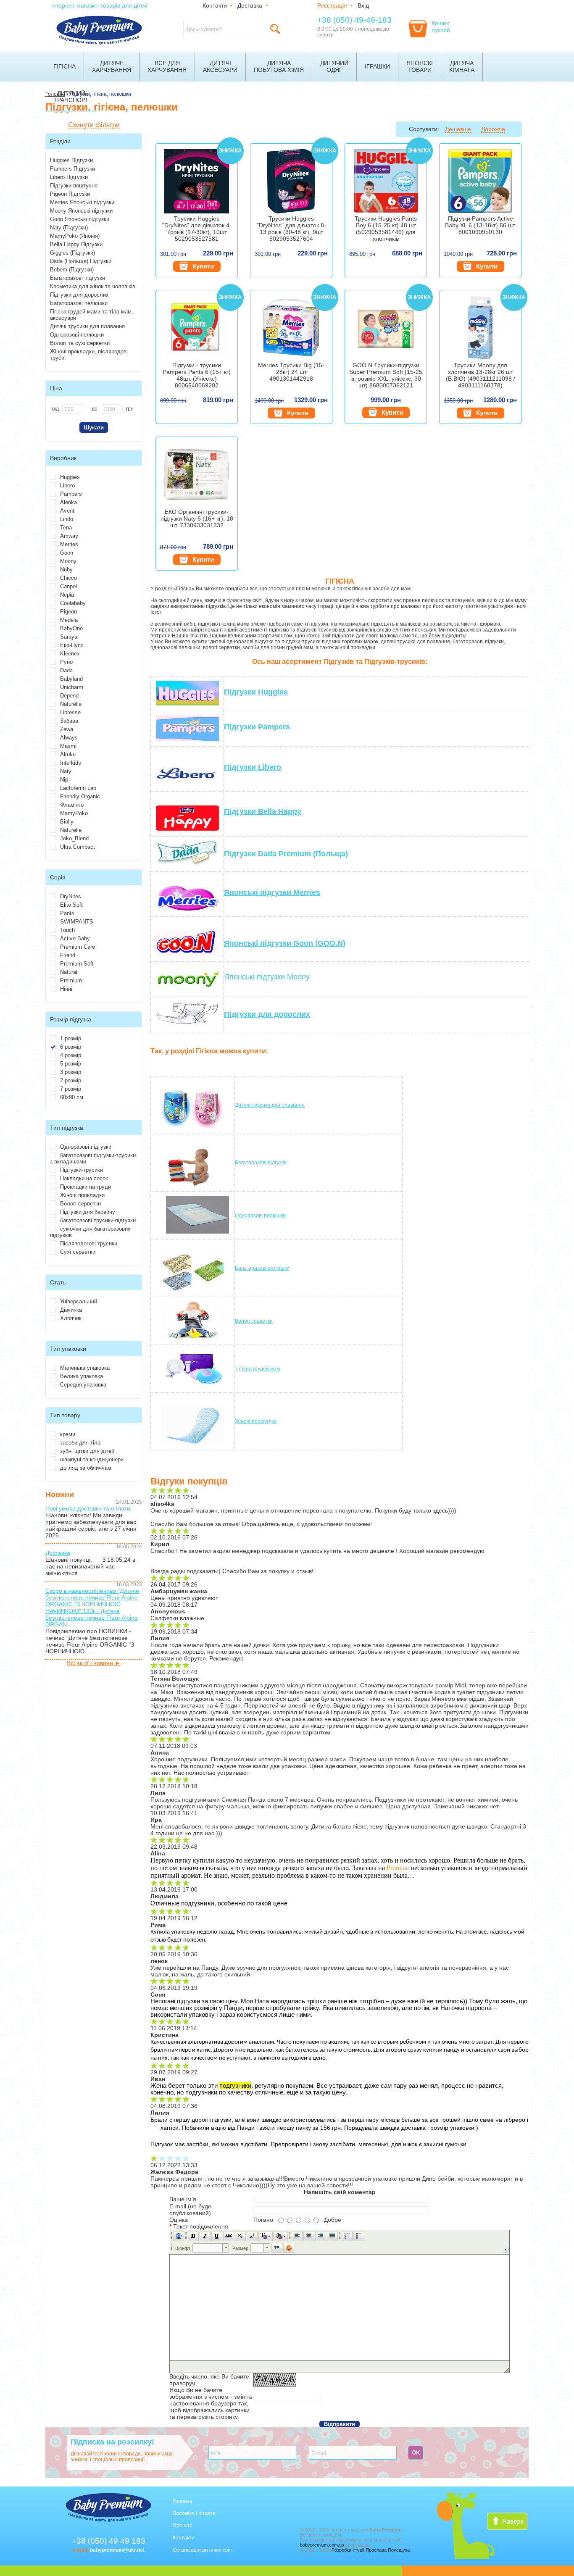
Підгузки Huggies (256, 692)
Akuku (68, 754)
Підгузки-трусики (82, 1170)
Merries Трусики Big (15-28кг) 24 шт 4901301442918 (291, 372)
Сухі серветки (78, 1252)
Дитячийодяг (334, 66)
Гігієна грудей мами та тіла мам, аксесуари (92, 315)
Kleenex (70, 654)
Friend (68, 955)
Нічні (66, 989)
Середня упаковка (83, 1385)
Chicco (68, 578)
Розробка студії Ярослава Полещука (371, 2550)
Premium (71, 980)
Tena (66, 528)
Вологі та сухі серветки (80, 343)
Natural (69, 972)
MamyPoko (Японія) (75, 236)
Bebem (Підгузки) (72, 270)
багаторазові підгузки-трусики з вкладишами (93, 1158)
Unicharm (72, 687)
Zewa (67, 729)
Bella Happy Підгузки (76, 244)
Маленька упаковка (85, 1368)
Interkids (71, 763)
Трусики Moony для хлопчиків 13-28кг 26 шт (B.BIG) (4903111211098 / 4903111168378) (481, 375)
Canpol (68, 586)
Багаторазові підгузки (78, 278)
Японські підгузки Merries (272, 892)
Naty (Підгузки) (69, 228)
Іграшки (377, 66)
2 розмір (71, 1080)
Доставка (250, 5)
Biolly (67, 822)
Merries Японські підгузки (82, 202)
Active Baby (75, 938)
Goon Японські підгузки (80, 219)
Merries (69, 544)
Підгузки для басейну (88, 1212)
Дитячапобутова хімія (279, 66)
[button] (179, 2236)
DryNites (71, 896)
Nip (64, 780)
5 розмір (71, 1064)
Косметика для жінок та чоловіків (93, 286)
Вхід (363, 5)
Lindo (67, 519)
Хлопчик (71, 1318)
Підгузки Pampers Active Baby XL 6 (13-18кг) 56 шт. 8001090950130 (481, 225)
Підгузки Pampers (257, 727)
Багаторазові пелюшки (79, 303)
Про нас (182, 2526)
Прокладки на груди (86, 1187)
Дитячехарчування (112, 66)
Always (69, 738)
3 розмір (71, 1072)
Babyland (71, 679)
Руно (66, 662)
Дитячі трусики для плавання (87, 326)
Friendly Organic (80, 796)
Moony (68, 561)
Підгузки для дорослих (79, 295)
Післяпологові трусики (89, 1243)
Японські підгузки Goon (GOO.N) (285, 943)
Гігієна (65, 66)
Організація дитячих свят (203, 2550)
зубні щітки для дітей (87, 1451)
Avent (67, 511)
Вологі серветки (80, 1204)
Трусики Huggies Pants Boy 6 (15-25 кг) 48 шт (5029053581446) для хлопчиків (386, 229)
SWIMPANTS (77, 922)
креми (68, 1434)
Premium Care (78, 947)
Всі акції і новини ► (94, 1663)
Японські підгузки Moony (267, 977)
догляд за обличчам (86, 1468)
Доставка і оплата (194, 2513)
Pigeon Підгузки (70, 194)
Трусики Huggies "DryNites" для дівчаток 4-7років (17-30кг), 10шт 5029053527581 (197, 229)
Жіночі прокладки (82, 1195)
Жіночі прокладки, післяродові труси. (89, 355)
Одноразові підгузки (86, 1147)
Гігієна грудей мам (257, 1369)
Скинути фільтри (94, 125)
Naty (66, 771)
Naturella (71, 704)
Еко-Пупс (72, 645)
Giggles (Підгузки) (72, 253)
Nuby (66, 570)
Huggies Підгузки (71, 160)
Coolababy (73, 603)
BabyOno (71, 628)
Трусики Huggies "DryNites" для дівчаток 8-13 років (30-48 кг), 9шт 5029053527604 (291, 229)
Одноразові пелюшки (77, 335)
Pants (67, 913)
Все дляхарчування (167, 66)
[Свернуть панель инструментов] (506, 2250)
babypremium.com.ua (322, 2545)
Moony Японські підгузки (81, 211)
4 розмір (71, 1055)
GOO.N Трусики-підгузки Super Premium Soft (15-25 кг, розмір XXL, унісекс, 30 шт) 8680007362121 (386, 375)
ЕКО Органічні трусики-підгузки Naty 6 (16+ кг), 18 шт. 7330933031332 (197, 518)
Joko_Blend (74, 838)
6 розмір (71, 1047)
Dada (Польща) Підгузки (81, 261)
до (95, 409)
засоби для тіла (80, 1443)
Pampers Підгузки (72, 169)
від (55, 409)
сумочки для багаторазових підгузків (90, 1232)
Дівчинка (71, 1310)
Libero (67, 485)
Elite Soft (71, 905)
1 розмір (71, 1038)
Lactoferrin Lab (78, 788)
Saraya (69, 637)
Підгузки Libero (253, 767)
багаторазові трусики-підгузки (98, 1220)
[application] (340, 2301)
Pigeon (68, 612)
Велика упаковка (82, 1376)
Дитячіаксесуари (220, 66)
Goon (67, 553)
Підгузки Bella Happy (263, 811)
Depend (69, 696)
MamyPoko (74, 813)
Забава (69, 721)
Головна (183, 2501)
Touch (67, 930)
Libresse (70, 712)
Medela (69, 620)
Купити (203, 266)
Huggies (70, 477)
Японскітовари (420, 66)
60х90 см (72, 1097)
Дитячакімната (462, 66)
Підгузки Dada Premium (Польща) (286, 854)
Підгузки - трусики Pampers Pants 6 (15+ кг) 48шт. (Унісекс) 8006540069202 (197, 375)
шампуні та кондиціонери (92, 1459)
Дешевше (458, 129)
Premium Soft (77, 964)
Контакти (215, 5)
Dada (66, 670)
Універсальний (79, 1301)
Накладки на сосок (84, 1178)
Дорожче (493, 129)
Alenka (68, 502)
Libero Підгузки (69, 177)
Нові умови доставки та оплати (88, 1508)
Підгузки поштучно (74, 186)
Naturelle (71, 830)
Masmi (68, 746)
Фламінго (72, 805)
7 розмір (71, 1089)
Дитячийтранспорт (71, 97)
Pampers (71, 494)
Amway (69, 536)
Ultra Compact (78, 847)
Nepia (67, 595)
